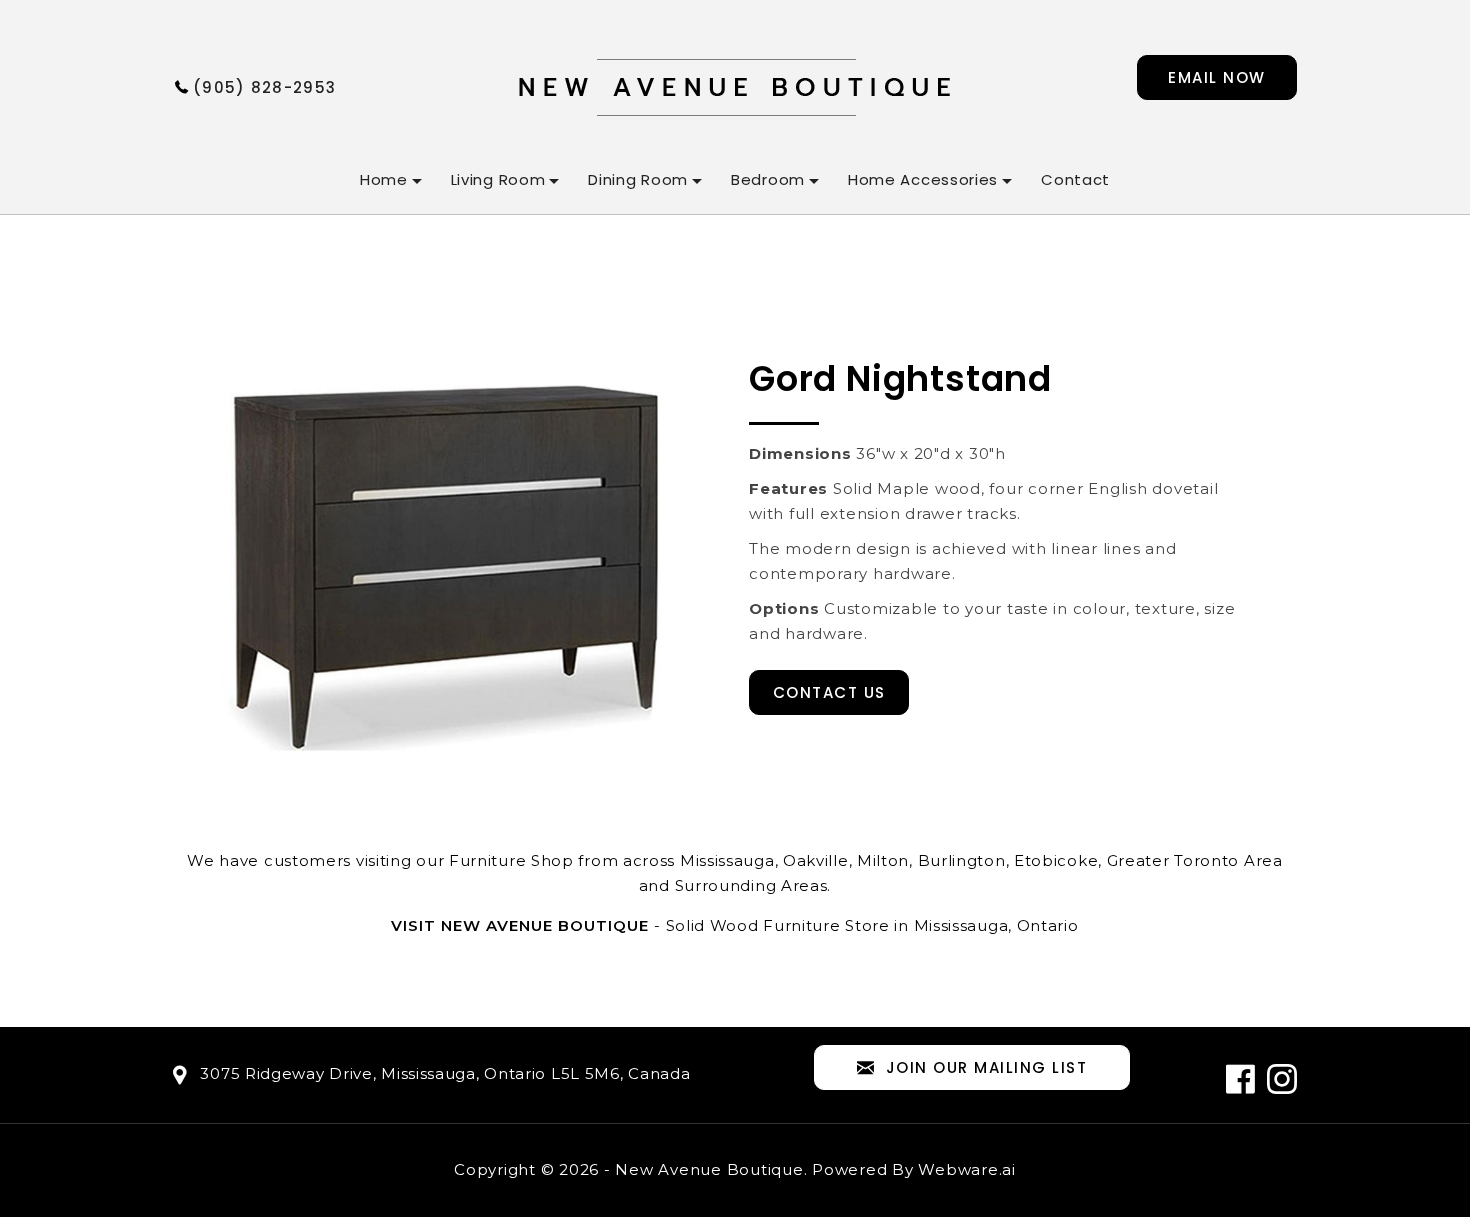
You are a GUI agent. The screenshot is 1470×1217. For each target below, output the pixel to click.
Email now (1217, 77)
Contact (1075, 179)
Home (384, 179)
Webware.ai (967, 1169)
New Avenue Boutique (709, 1169)
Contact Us (829, 692)
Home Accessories (923, 179)
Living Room (498, 179)
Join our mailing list (987, 1067)
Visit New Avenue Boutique (520, 925)
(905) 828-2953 (264, 87)
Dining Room (638, 179)
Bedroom (768, 179)
